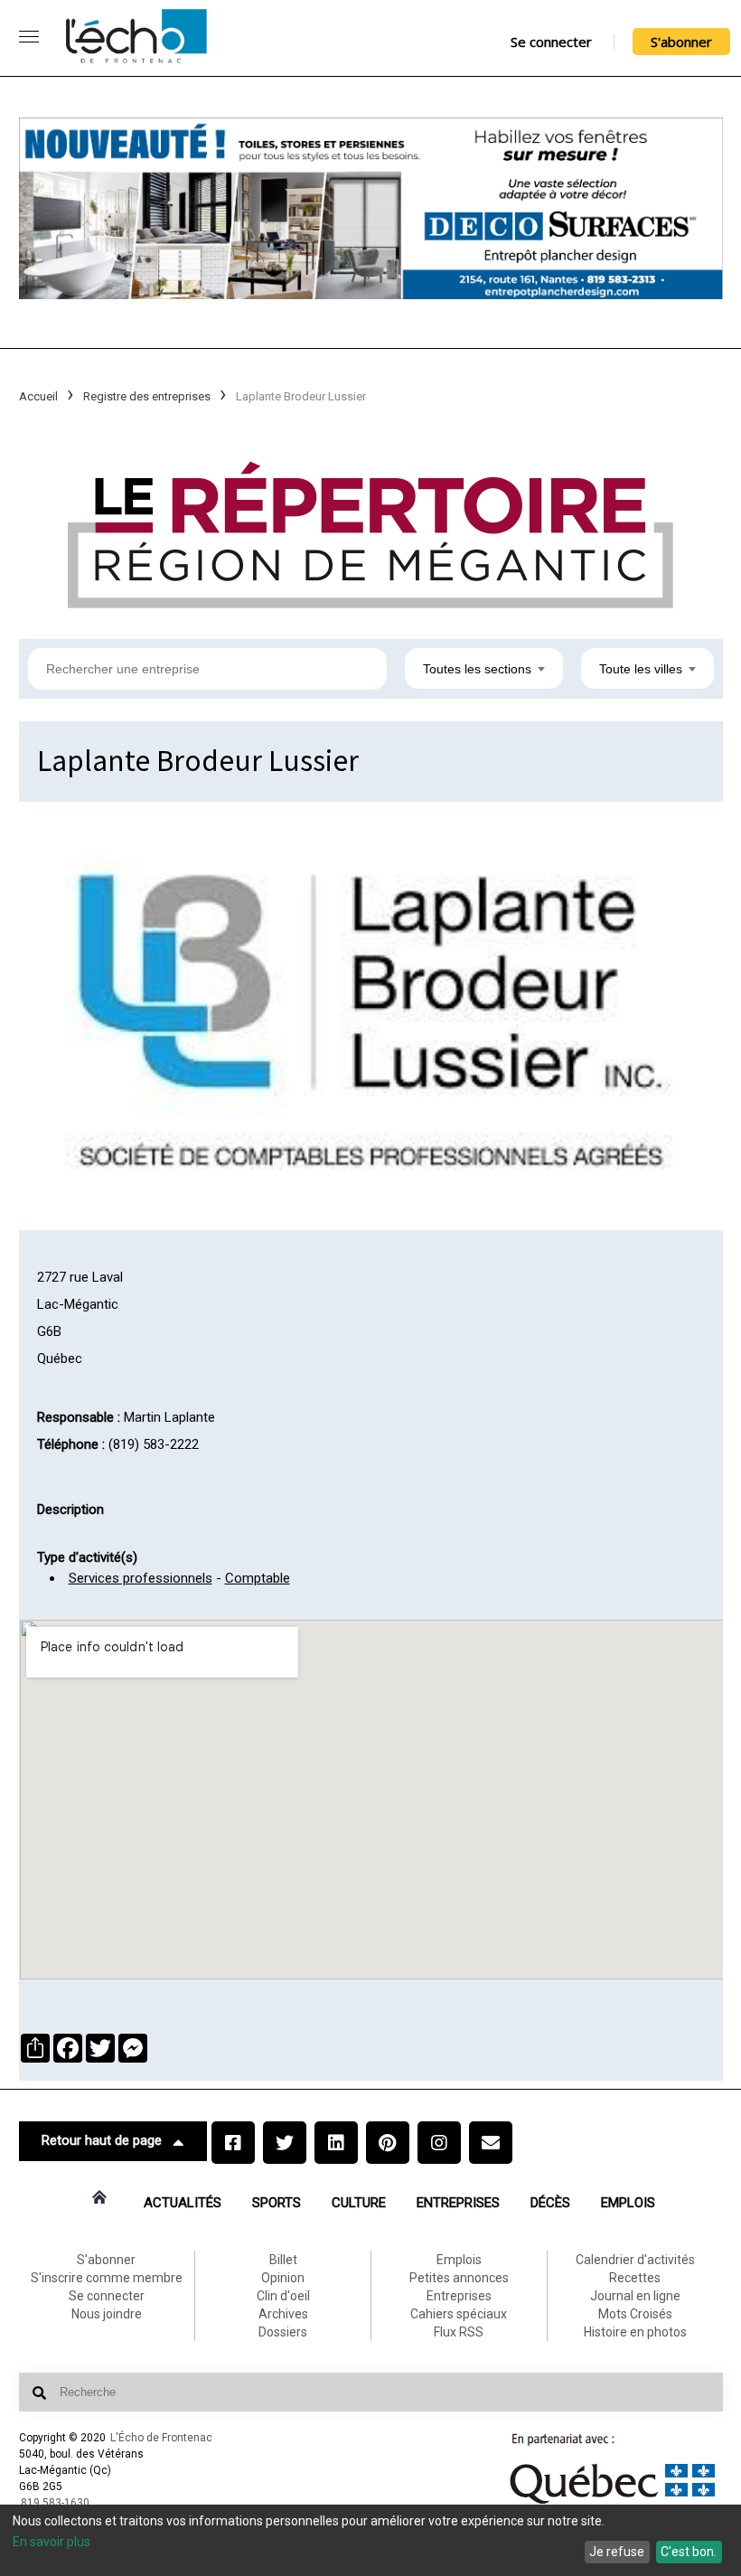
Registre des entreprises (147, 396)
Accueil (38, 396)
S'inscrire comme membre (107, 2278)
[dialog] (370, 2540)
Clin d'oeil (283, 2296)
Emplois (628, 2203)
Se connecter (551, 42)
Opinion (283, 2278)
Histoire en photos (635, 2332)
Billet (283, 2260)
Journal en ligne (635, 2296)
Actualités (183, 2203)
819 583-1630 (55, 2503)
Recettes (635, 2278)
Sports (277, 2203)
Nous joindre (107, 2314)
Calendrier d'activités (635, 2260)
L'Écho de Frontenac (161, 2438)
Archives (283, 2314)
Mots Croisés (635, 2314)
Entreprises (458, 2203)
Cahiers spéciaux (459, 2314)
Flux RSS (459, 2332)
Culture (359, 2203)
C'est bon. (689, 2552)
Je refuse (617, 2552)
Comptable (258, 1578)
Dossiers (283, 2332)
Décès (550, 2203)
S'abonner (681, 42)
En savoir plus (52, 2542)
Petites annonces (459, 2278)
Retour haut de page (102, 2140)
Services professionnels (141, 1578)
